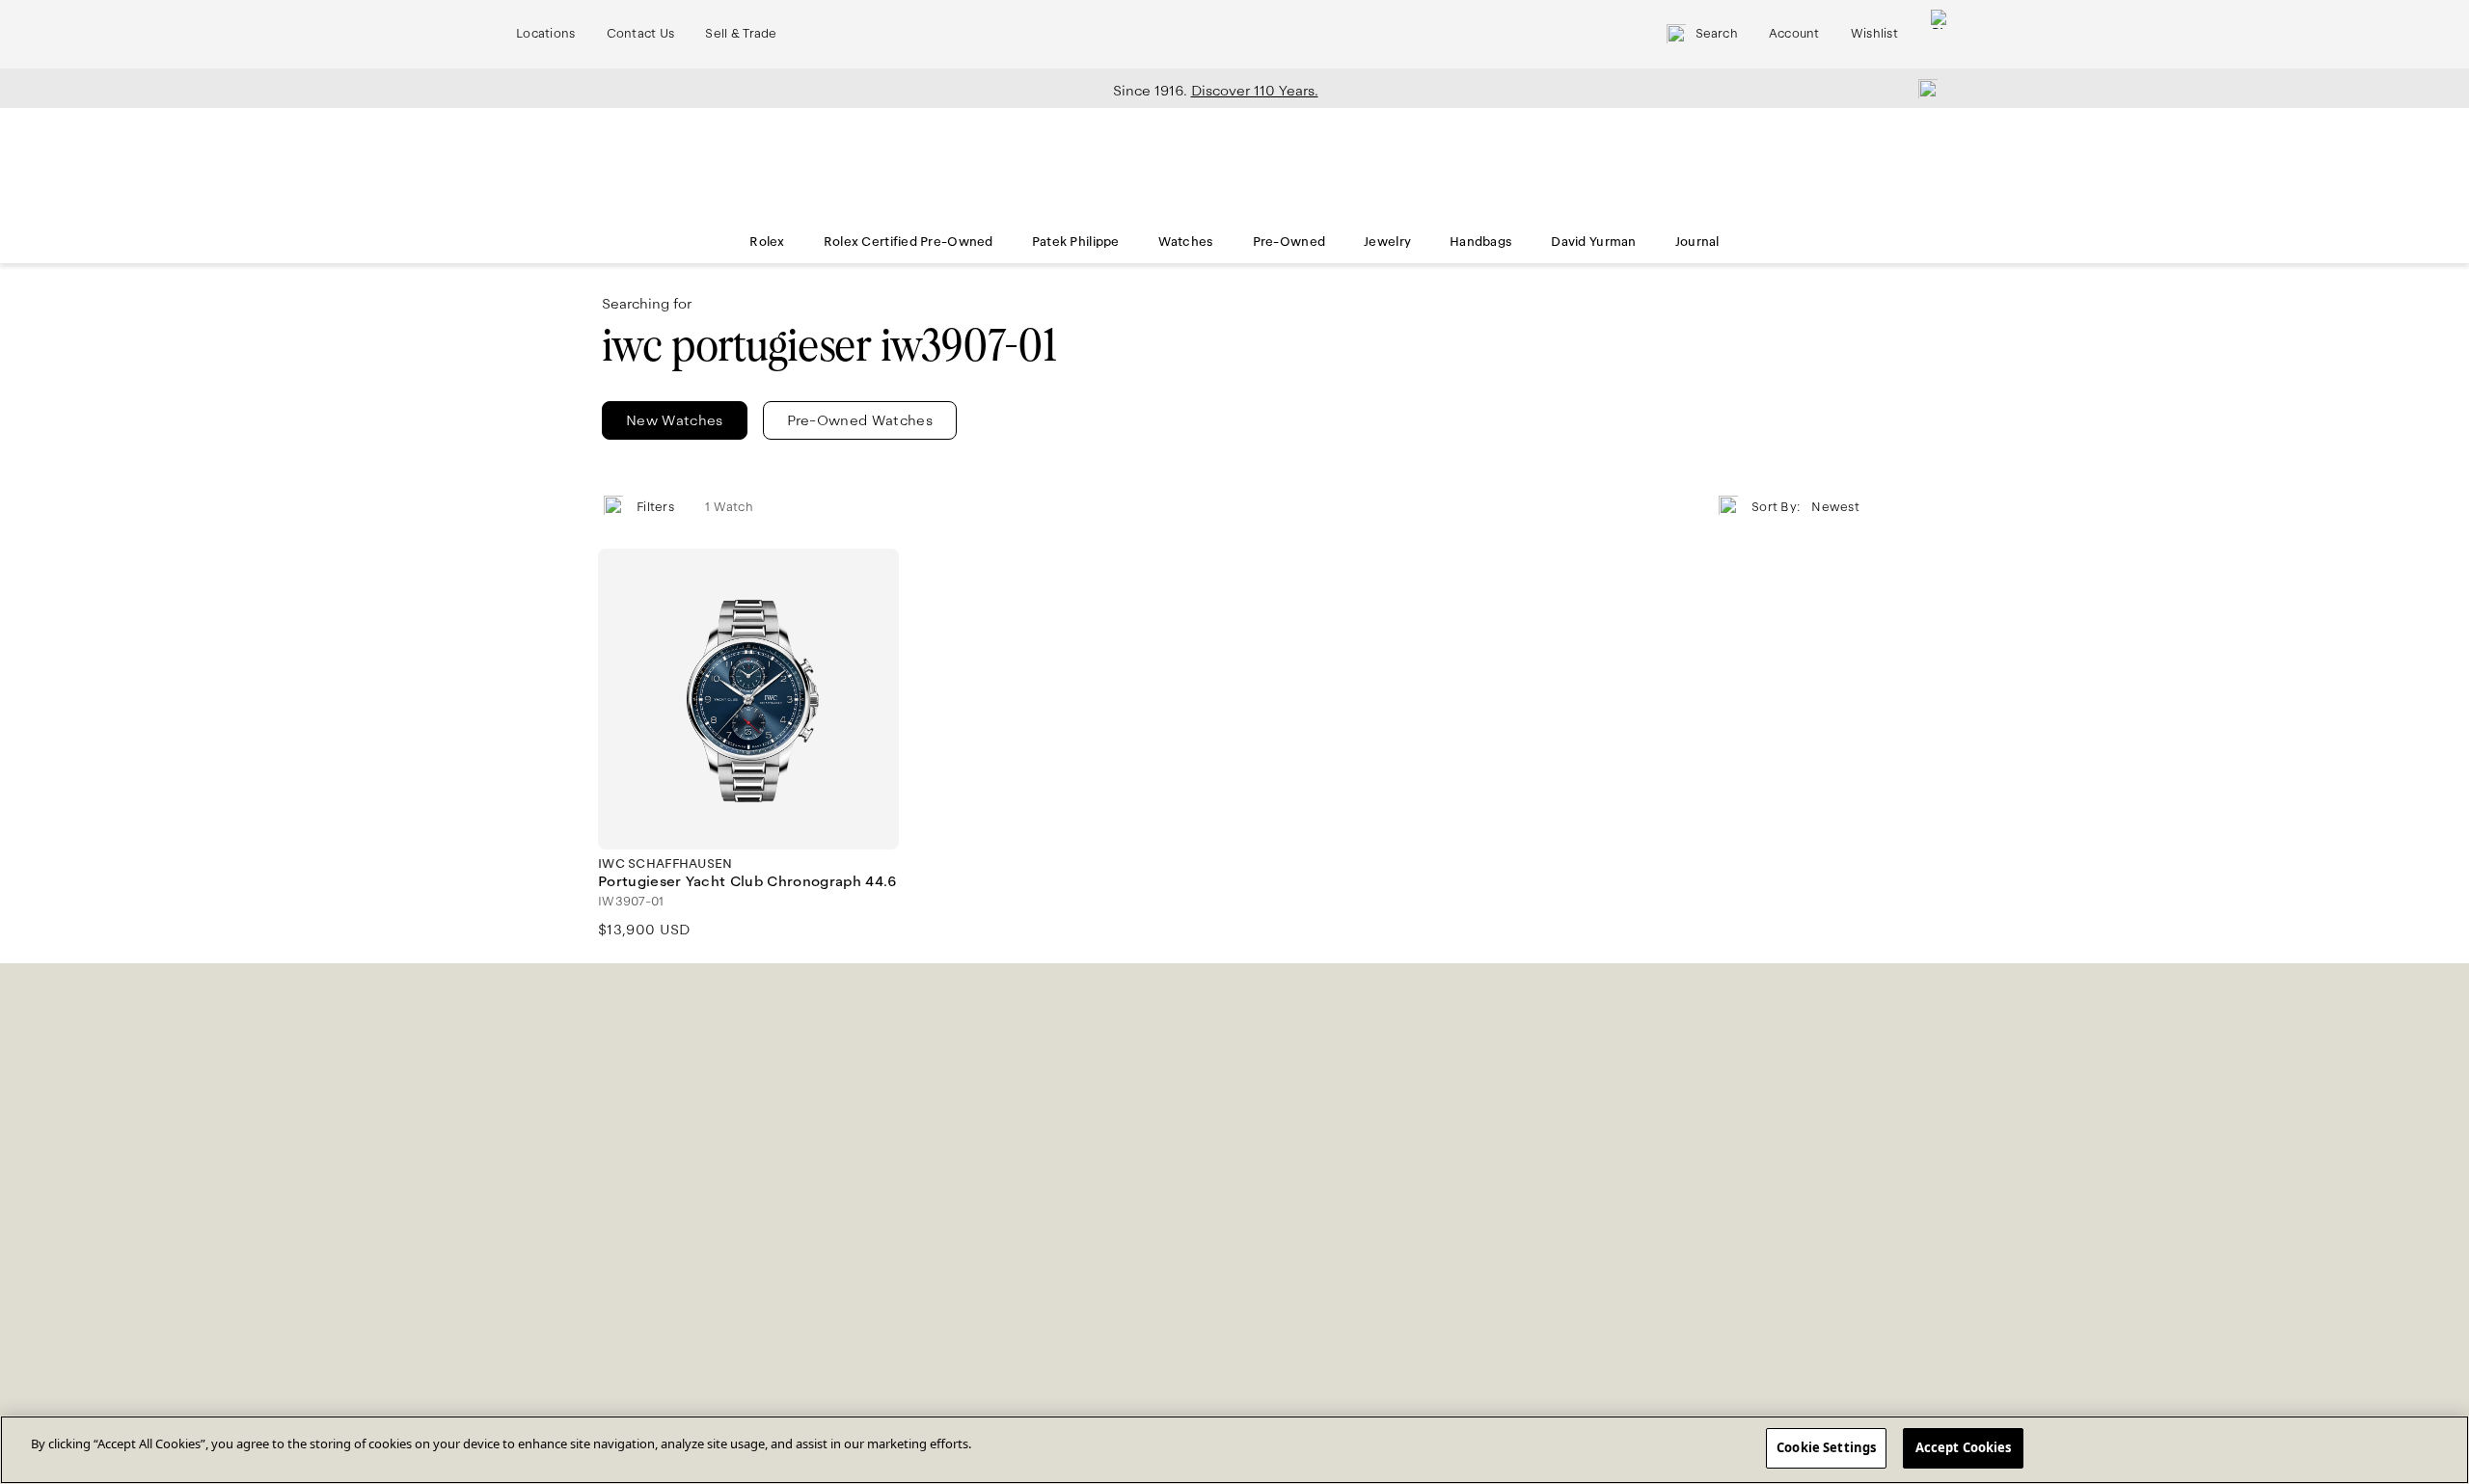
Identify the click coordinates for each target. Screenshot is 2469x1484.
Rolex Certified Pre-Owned (909, 242)
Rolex (767, 242)
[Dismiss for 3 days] (1922, 88)
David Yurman (1593, 242)
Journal (1697, 242)
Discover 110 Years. (1255, 91)
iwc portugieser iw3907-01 (829, 346)
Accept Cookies (1964, 1447)
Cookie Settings (1826, 1447)
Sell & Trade (741, 34)
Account (1794, 34)
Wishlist (1874, 34)
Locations (546, 34)
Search (1717, 34)
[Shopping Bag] (1940, 34)
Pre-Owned (1289, 242)
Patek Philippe (1076, 242)
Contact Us (641, 34)
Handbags (1481, 242)
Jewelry (1387, 242)
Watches (1186, 242)
